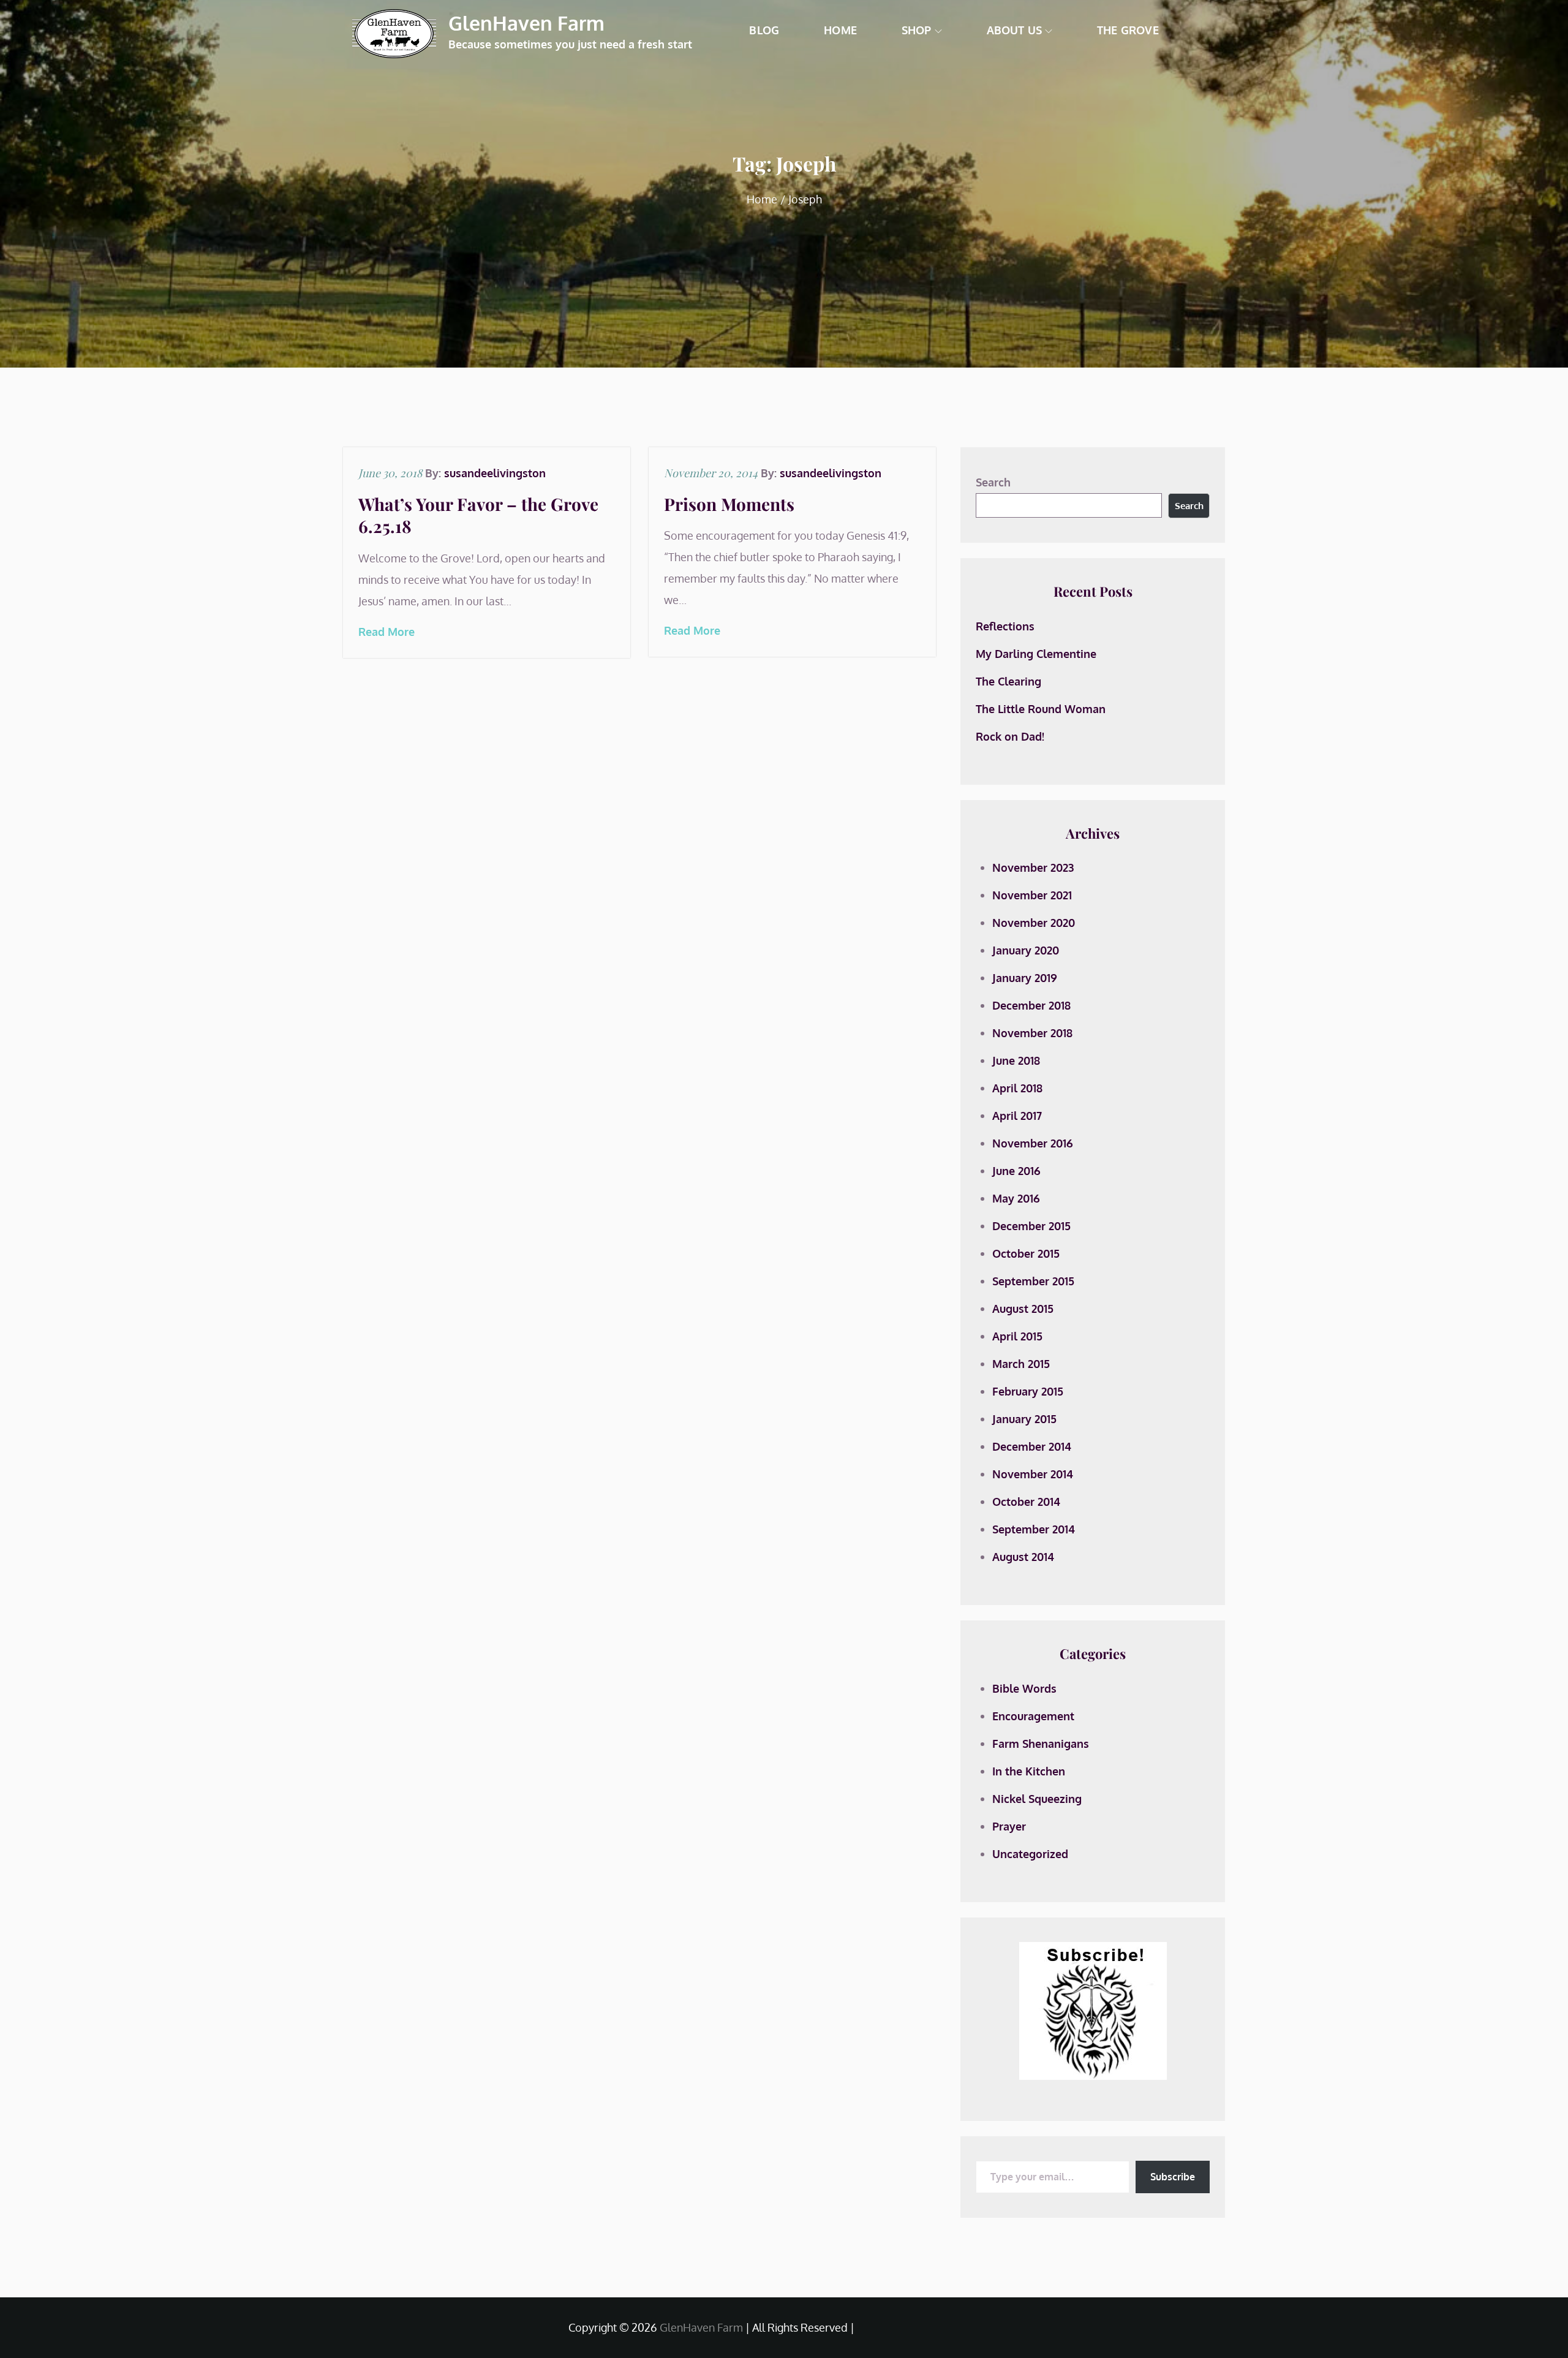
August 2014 (1023, 1557)
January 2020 (1026, 950)
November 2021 (1032, 895)
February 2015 (1028, 1391)
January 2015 (1024, 1419)
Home (840, 30)
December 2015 (1031, 1226)
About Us (1014, 30)
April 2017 (1017, 1116)
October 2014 (1026, 1502)
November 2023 (1033, 867)
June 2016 (1016, 1171)
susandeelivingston (495, 473)
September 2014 (1034, 1529)
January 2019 (1025, 978)
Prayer (1009, 1826)
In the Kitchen (1029, 1771)
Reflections (1005, 626)
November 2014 (1033, 1474)
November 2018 (1032, 1033)
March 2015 (1021, 1364)
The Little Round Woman (1041, 709)
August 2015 (1023, 1309)
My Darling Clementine (1036, 654)
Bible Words (1024, 1688)
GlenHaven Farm (526, 23)
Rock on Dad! (1010, 736)
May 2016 (1016, 1198)
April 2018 (1017, 1088)
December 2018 (1031, 1005)
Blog (764, 30)
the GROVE (1128, 30)
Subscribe (1173, 2177)
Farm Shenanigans (1041, 1744)
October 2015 (1026, 1253)
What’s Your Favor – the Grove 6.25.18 (478, 515)
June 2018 (1016, 1060)
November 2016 (1033, 1143)
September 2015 (1033, 1281)
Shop (917, 30)
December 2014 (1032, 1446)
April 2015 (1017, 1336)
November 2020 (1034, 923)
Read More (386, 632)
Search (993, 482)
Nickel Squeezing (1037, 1799)
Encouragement (1033, 1716)
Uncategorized (1030, 1854)
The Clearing (1008, 681)
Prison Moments (729, 504)
